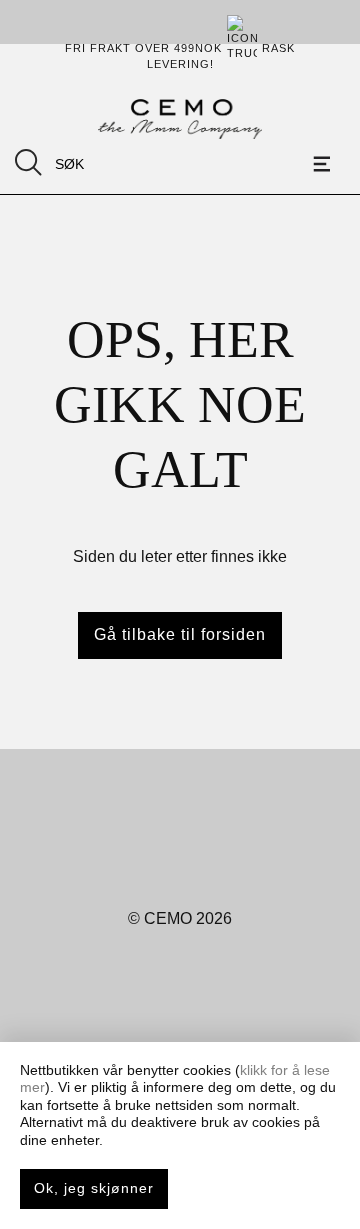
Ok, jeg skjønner (94, 1188)
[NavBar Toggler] (325, 164)
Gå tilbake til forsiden (180, 634)
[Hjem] (179, 119)
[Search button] (28, 162)
